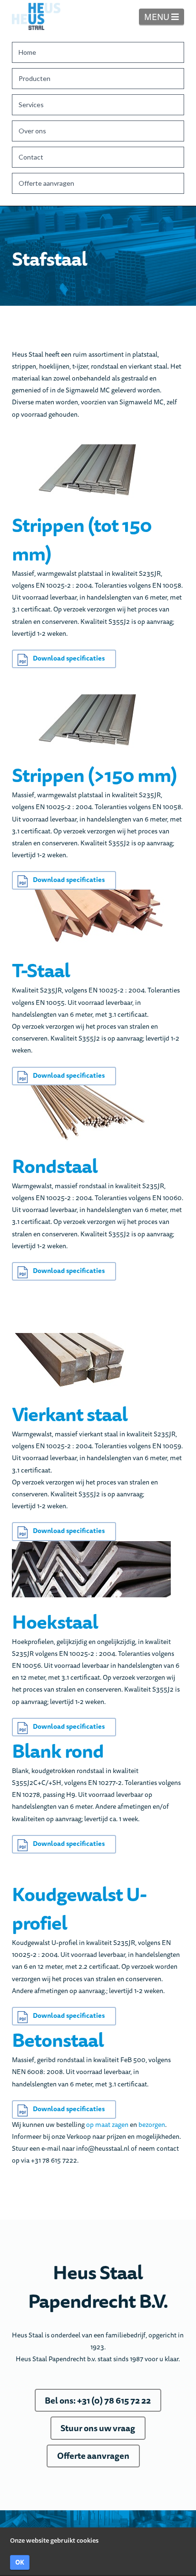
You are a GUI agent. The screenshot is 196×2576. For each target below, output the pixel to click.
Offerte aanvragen (93, 2456)
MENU (164, 16)
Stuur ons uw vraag (98, 2428)
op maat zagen (107, 2125)
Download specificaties (69, 658)
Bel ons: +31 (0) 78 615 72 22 (98, 2400)
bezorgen (152, 2125)
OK (20, 2562)
